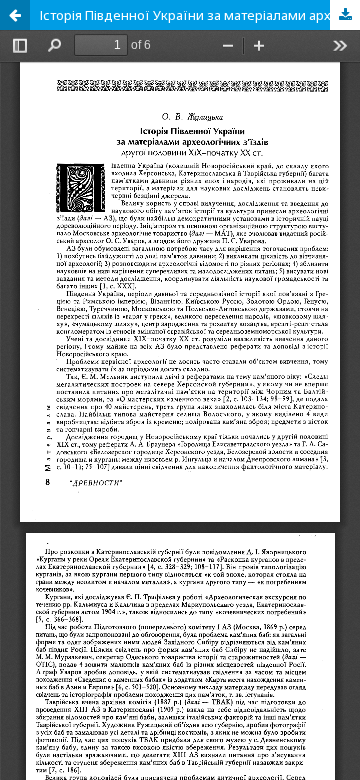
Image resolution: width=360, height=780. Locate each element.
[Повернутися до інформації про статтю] (15, 15)
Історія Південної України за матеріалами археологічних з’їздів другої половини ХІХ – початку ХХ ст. (200, 15)
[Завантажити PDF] (345, 15)
